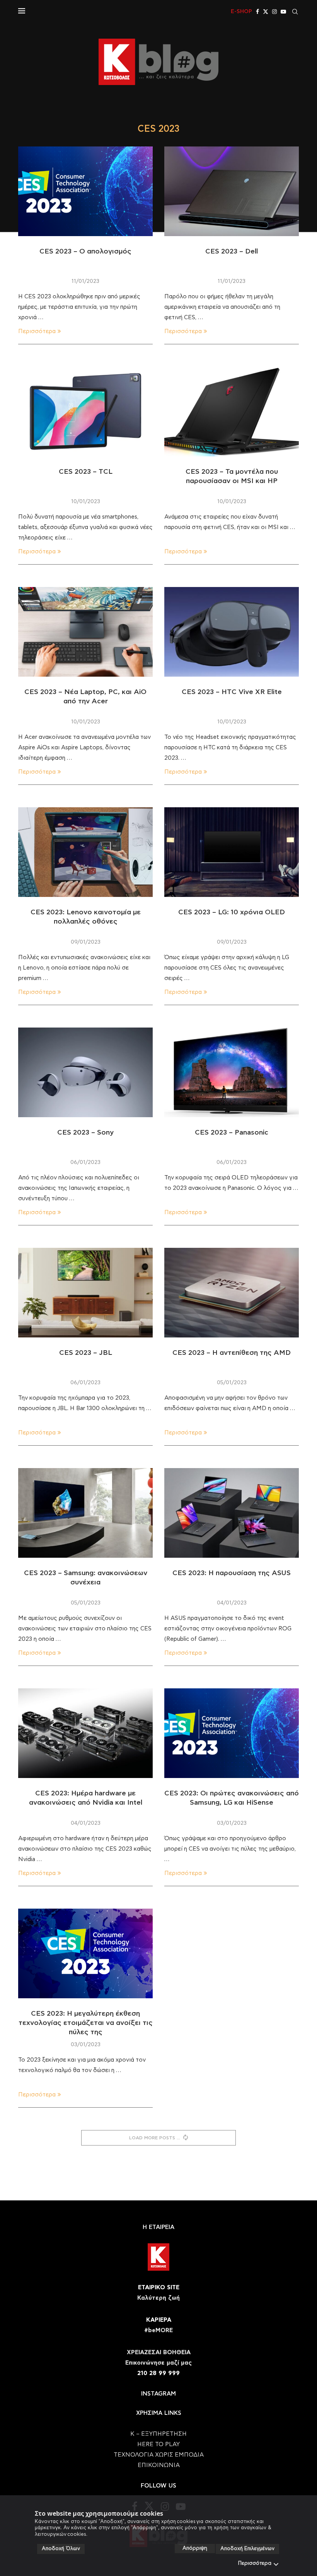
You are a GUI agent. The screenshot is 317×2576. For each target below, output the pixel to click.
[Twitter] (266, 12)
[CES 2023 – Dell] (232, 191)
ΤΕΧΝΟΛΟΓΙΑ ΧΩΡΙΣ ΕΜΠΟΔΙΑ (159, 2455)
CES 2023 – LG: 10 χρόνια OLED (232, 912)
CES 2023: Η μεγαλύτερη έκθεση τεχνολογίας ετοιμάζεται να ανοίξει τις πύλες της (86, 2023)
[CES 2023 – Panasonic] (232, 1072)
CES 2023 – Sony (85, 1133)
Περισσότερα (255, 2563)
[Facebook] (257, 12)
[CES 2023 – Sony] (85, 1072)
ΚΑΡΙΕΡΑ (159, 2320)
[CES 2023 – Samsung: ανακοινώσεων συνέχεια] (85, 1513)
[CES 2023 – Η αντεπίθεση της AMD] (232, 1293)
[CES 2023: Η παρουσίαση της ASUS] (232, 1513)
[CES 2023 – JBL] (85, 1293)
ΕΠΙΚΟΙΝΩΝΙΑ (159, 2465)
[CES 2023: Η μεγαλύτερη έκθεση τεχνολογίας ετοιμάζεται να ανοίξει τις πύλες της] (85, 1953)
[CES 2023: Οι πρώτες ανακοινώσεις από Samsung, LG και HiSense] (232, 1733)
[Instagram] (274, 12)
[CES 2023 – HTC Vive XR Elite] (232, 632)
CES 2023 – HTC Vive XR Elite (232, 692)
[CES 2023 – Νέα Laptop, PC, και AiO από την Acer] (85, 632)
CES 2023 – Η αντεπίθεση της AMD (232, 1353)
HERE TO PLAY (158, 2444)
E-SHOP (241, 12)
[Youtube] (283, 12)
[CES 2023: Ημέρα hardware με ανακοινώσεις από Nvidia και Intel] (85, 1733)
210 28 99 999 (158, 2373)
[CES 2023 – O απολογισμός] (85, 191)
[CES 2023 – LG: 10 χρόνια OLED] (232, 852)
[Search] (295, 12)
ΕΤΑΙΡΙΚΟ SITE (159, 2288)
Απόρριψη (195, 2548)
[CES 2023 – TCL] (85, 412)
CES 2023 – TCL (86, 472)
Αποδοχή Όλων (61, 2549)
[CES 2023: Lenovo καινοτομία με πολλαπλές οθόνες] (85, 852)
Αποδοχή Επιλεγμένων (247, 2549)
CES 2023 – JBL (86, 1353)
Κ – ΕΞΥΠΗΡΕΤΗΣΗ (158, 2434)
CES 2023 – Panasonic (232, 1133)
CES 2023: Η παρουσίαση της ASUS (232, 1573)
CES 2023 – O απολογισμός (85, 252)
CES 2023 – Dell (232, 252)
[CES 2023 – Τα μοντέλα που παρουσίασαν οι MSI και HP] (232, 412)
